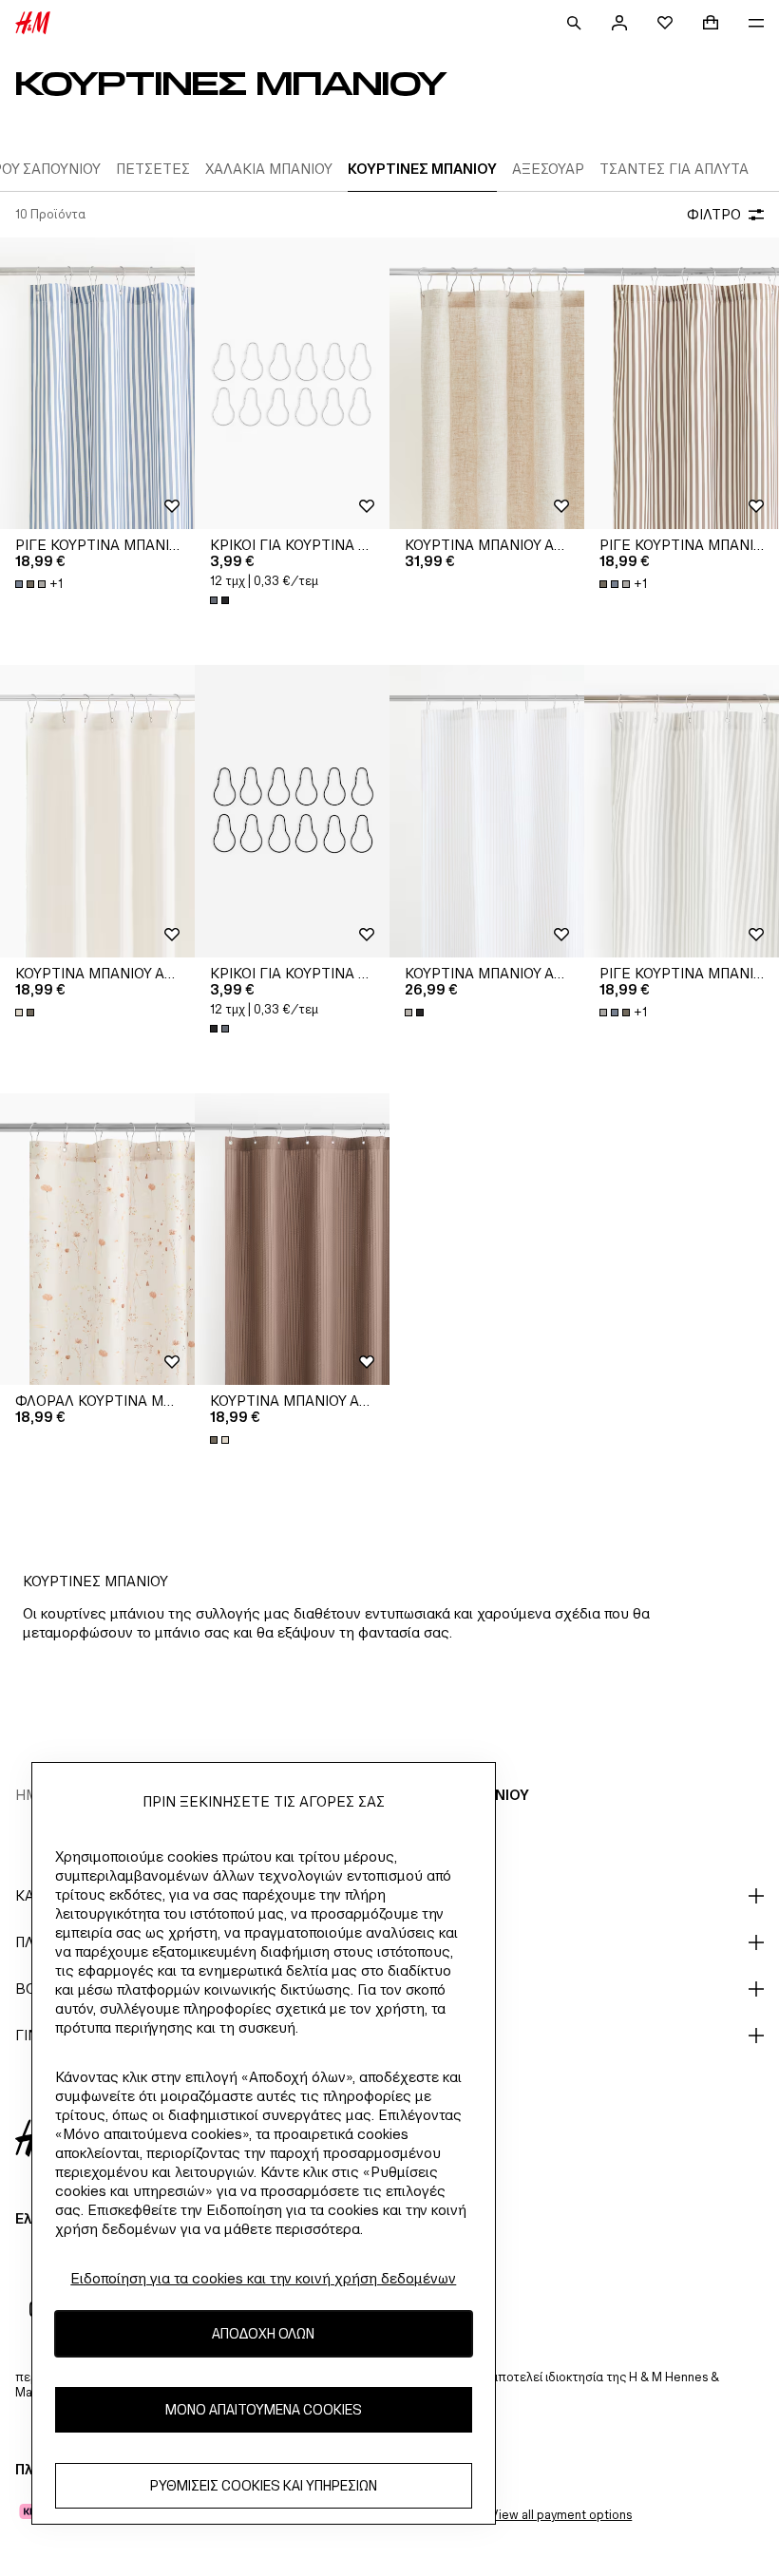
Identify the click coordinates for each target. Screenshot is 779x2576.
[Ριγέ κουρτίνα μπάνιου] (97, 384)
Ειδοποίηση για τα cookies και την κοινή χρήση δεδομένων (263, 2278)
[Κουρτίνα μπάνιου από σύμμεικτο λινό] (487, 384)
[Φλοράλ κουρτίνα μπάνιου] (97, 1240)
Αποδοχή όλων (263, 2333)
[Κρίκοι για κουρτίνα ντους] (292, 384)
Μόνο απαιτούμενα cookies (264, 2409)
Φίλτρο (714, 214)
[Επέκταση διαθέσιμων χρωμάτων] (221, 600)
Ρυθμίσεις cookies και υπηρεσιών (264, 2485)
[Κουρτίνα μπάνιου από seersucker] (97, 811)
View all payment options (561, 2515)
